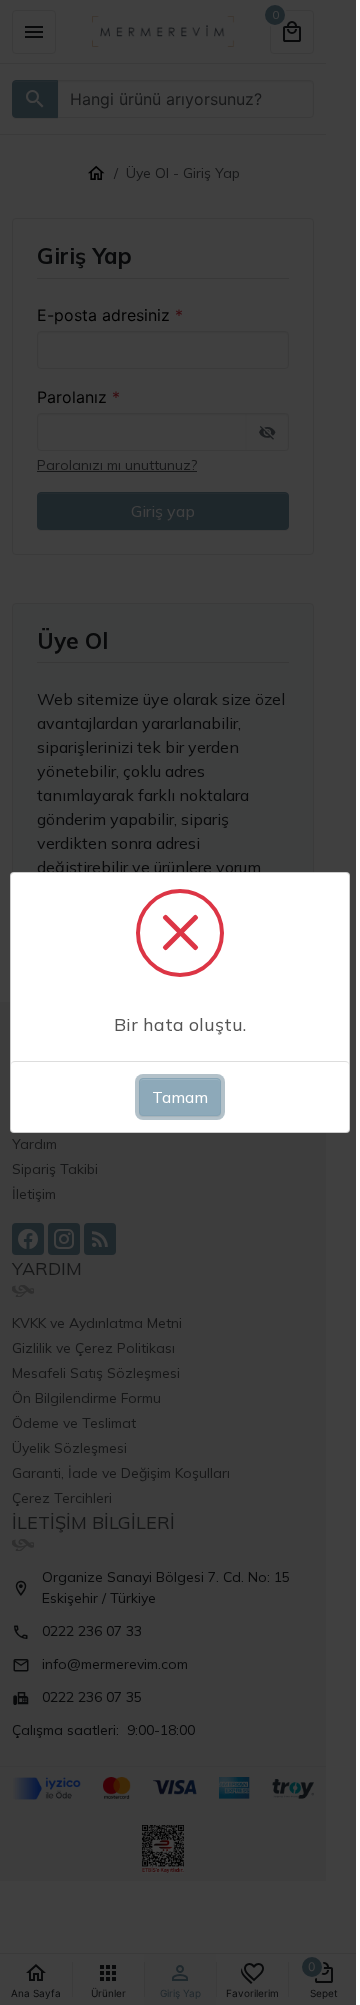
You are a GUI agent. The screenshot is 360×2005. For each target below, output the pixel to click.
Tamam (180, 1097)
